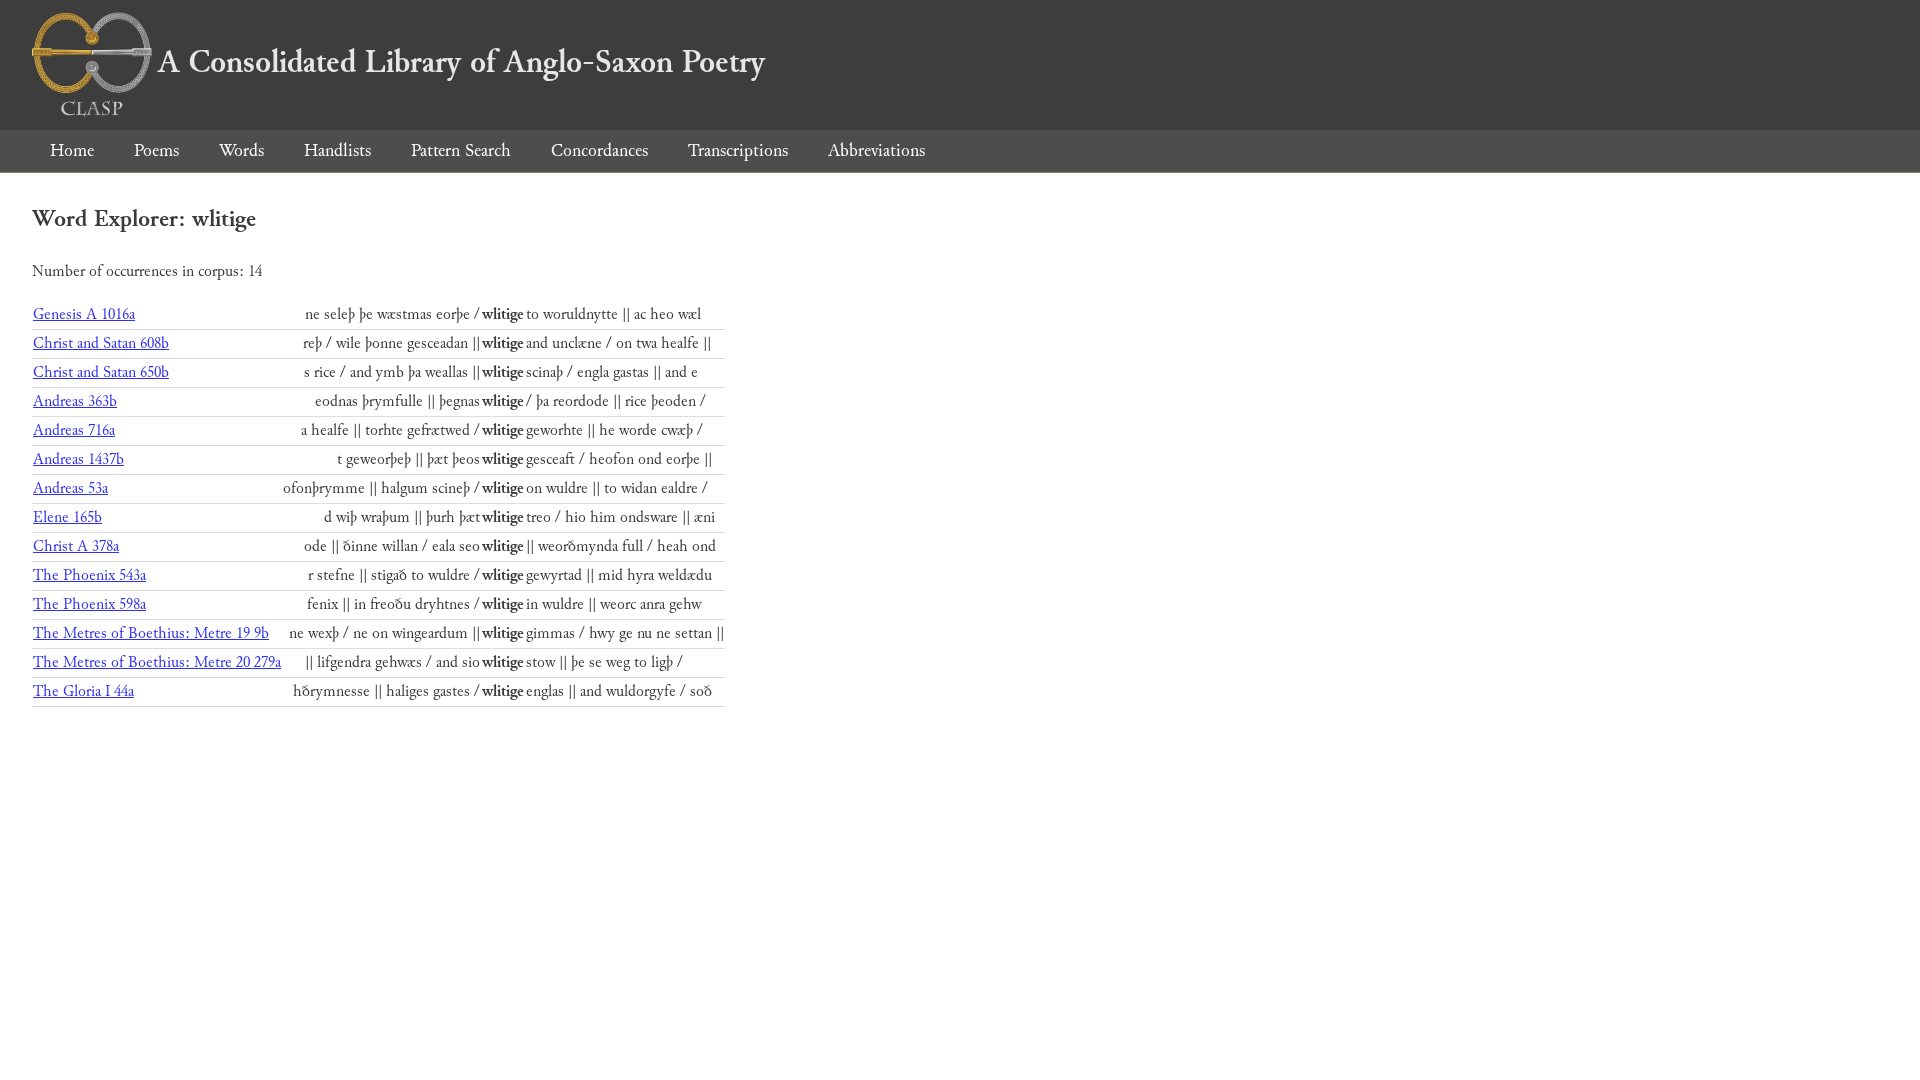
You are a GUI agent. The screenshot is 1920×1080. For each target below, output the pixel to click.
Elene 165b (67, 517)
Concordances (599, 150)
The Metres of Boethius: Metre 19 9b (151, 633)
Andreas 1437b (78, 459)
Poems (156, 150)
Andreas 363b (75, 401)
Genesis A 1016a (84, 314)
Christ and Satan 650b (101, 372)
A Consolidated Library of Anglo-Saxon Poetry (461, 62)
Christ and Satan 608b (101, 343)
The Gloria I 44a (83, 691)
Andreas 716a (74, 430)
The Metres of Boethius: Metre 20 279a (157, 662)
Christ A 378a (76, 546)
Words (241, 150)
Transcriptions (738, 150)
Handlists (337, 150)
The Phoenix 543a (89, 575)
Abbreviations (876, 150)
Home (72, 150)
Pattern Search (461, 150)
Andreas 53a (70, 488)
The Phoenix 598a (89, 604)
